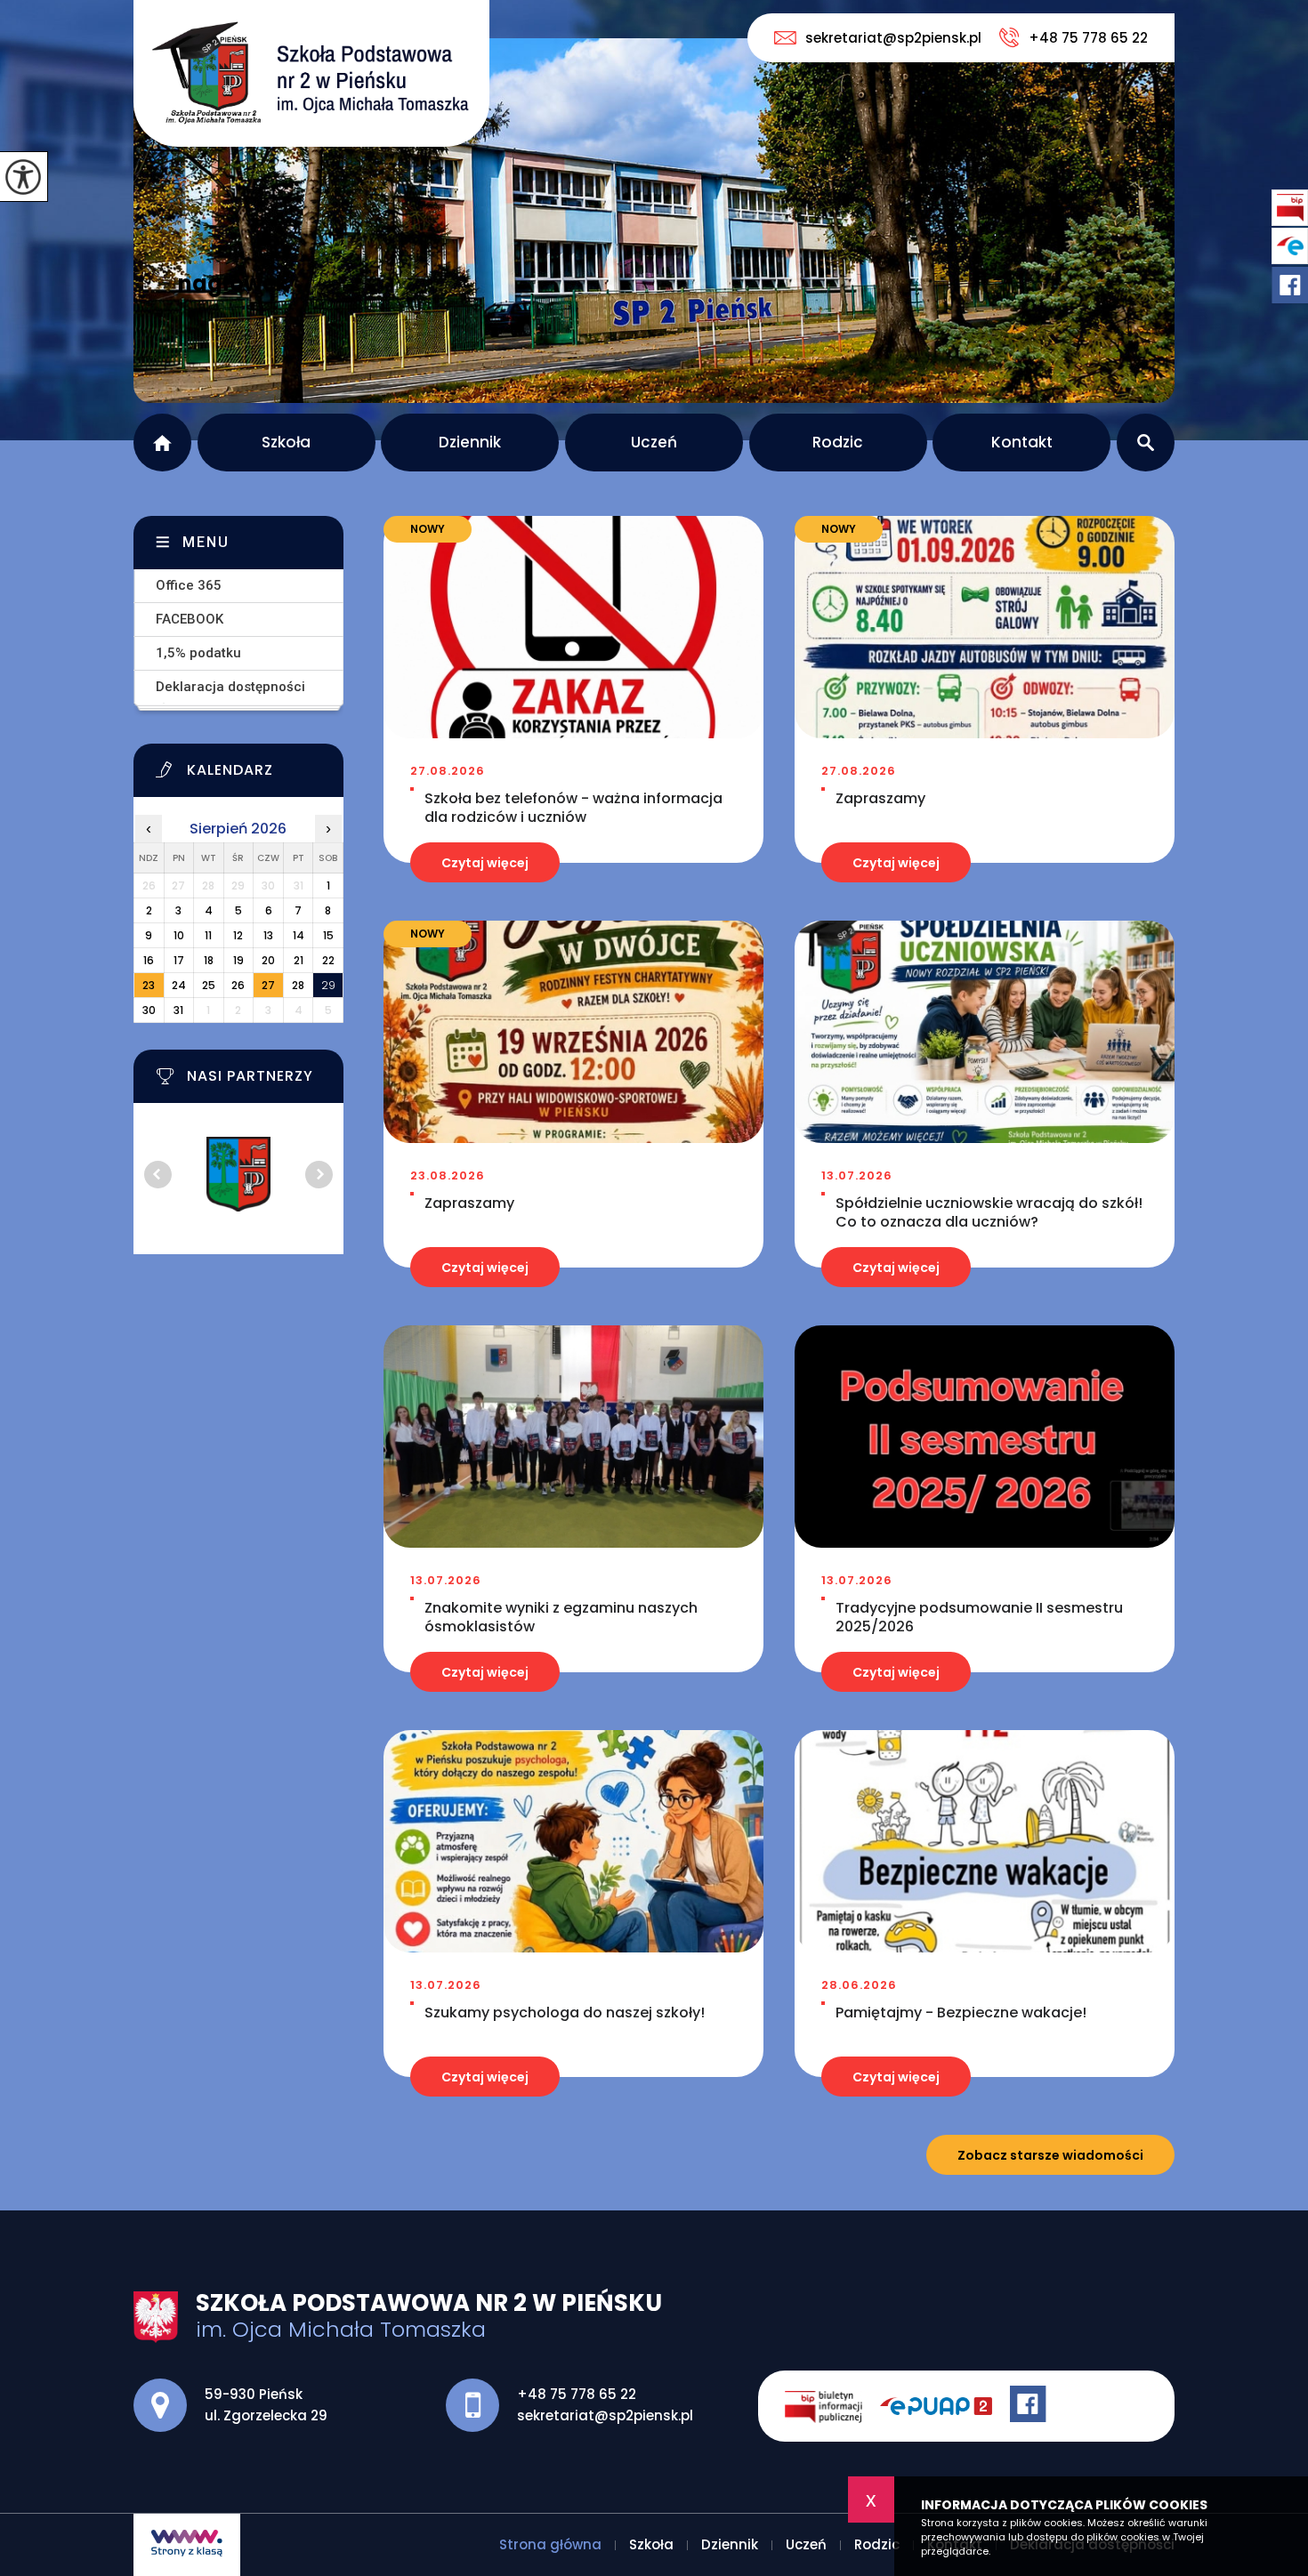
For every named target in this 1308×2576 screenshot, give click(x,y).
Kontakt (1022, 442)
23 (149, 985)
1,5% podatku (198, 653)
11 (208, 935)
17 (179, 960)
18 (209, 960)
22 (328, 960)
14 (299, 935)
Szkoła (286, 442)
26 (238, 985)
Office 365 (189, 585)
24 (179, 985)
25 (209, 985)
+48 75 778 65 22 (1088, 38)
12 (238, 935)
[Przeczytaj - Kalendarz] (261, 775)
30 (149, 1010)
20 (268, 960)
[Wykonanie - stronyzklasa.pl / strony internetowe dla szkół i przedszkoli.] (187, 2545)
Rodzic (838, 442)
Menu (206, 542)
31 (178, 1010)
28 (298, 985)
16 (149, 960)
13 (268, 935)
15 (328, 935)
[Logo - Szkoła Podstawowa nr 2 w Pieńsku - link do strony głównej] (311, 73)
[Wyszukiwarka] (1146, 443)
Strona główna (162, 443)
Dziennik (470, 442)
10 (179, 935)
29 (328, 985)
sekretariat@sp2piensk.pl (893, 38)
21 (299, 960)
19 (238, 960)
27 (268, 985)
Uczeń (654, 442)
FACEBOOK (190, 619)
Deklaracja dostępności (230, 687)
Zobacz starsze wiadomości (1050, 2155)
